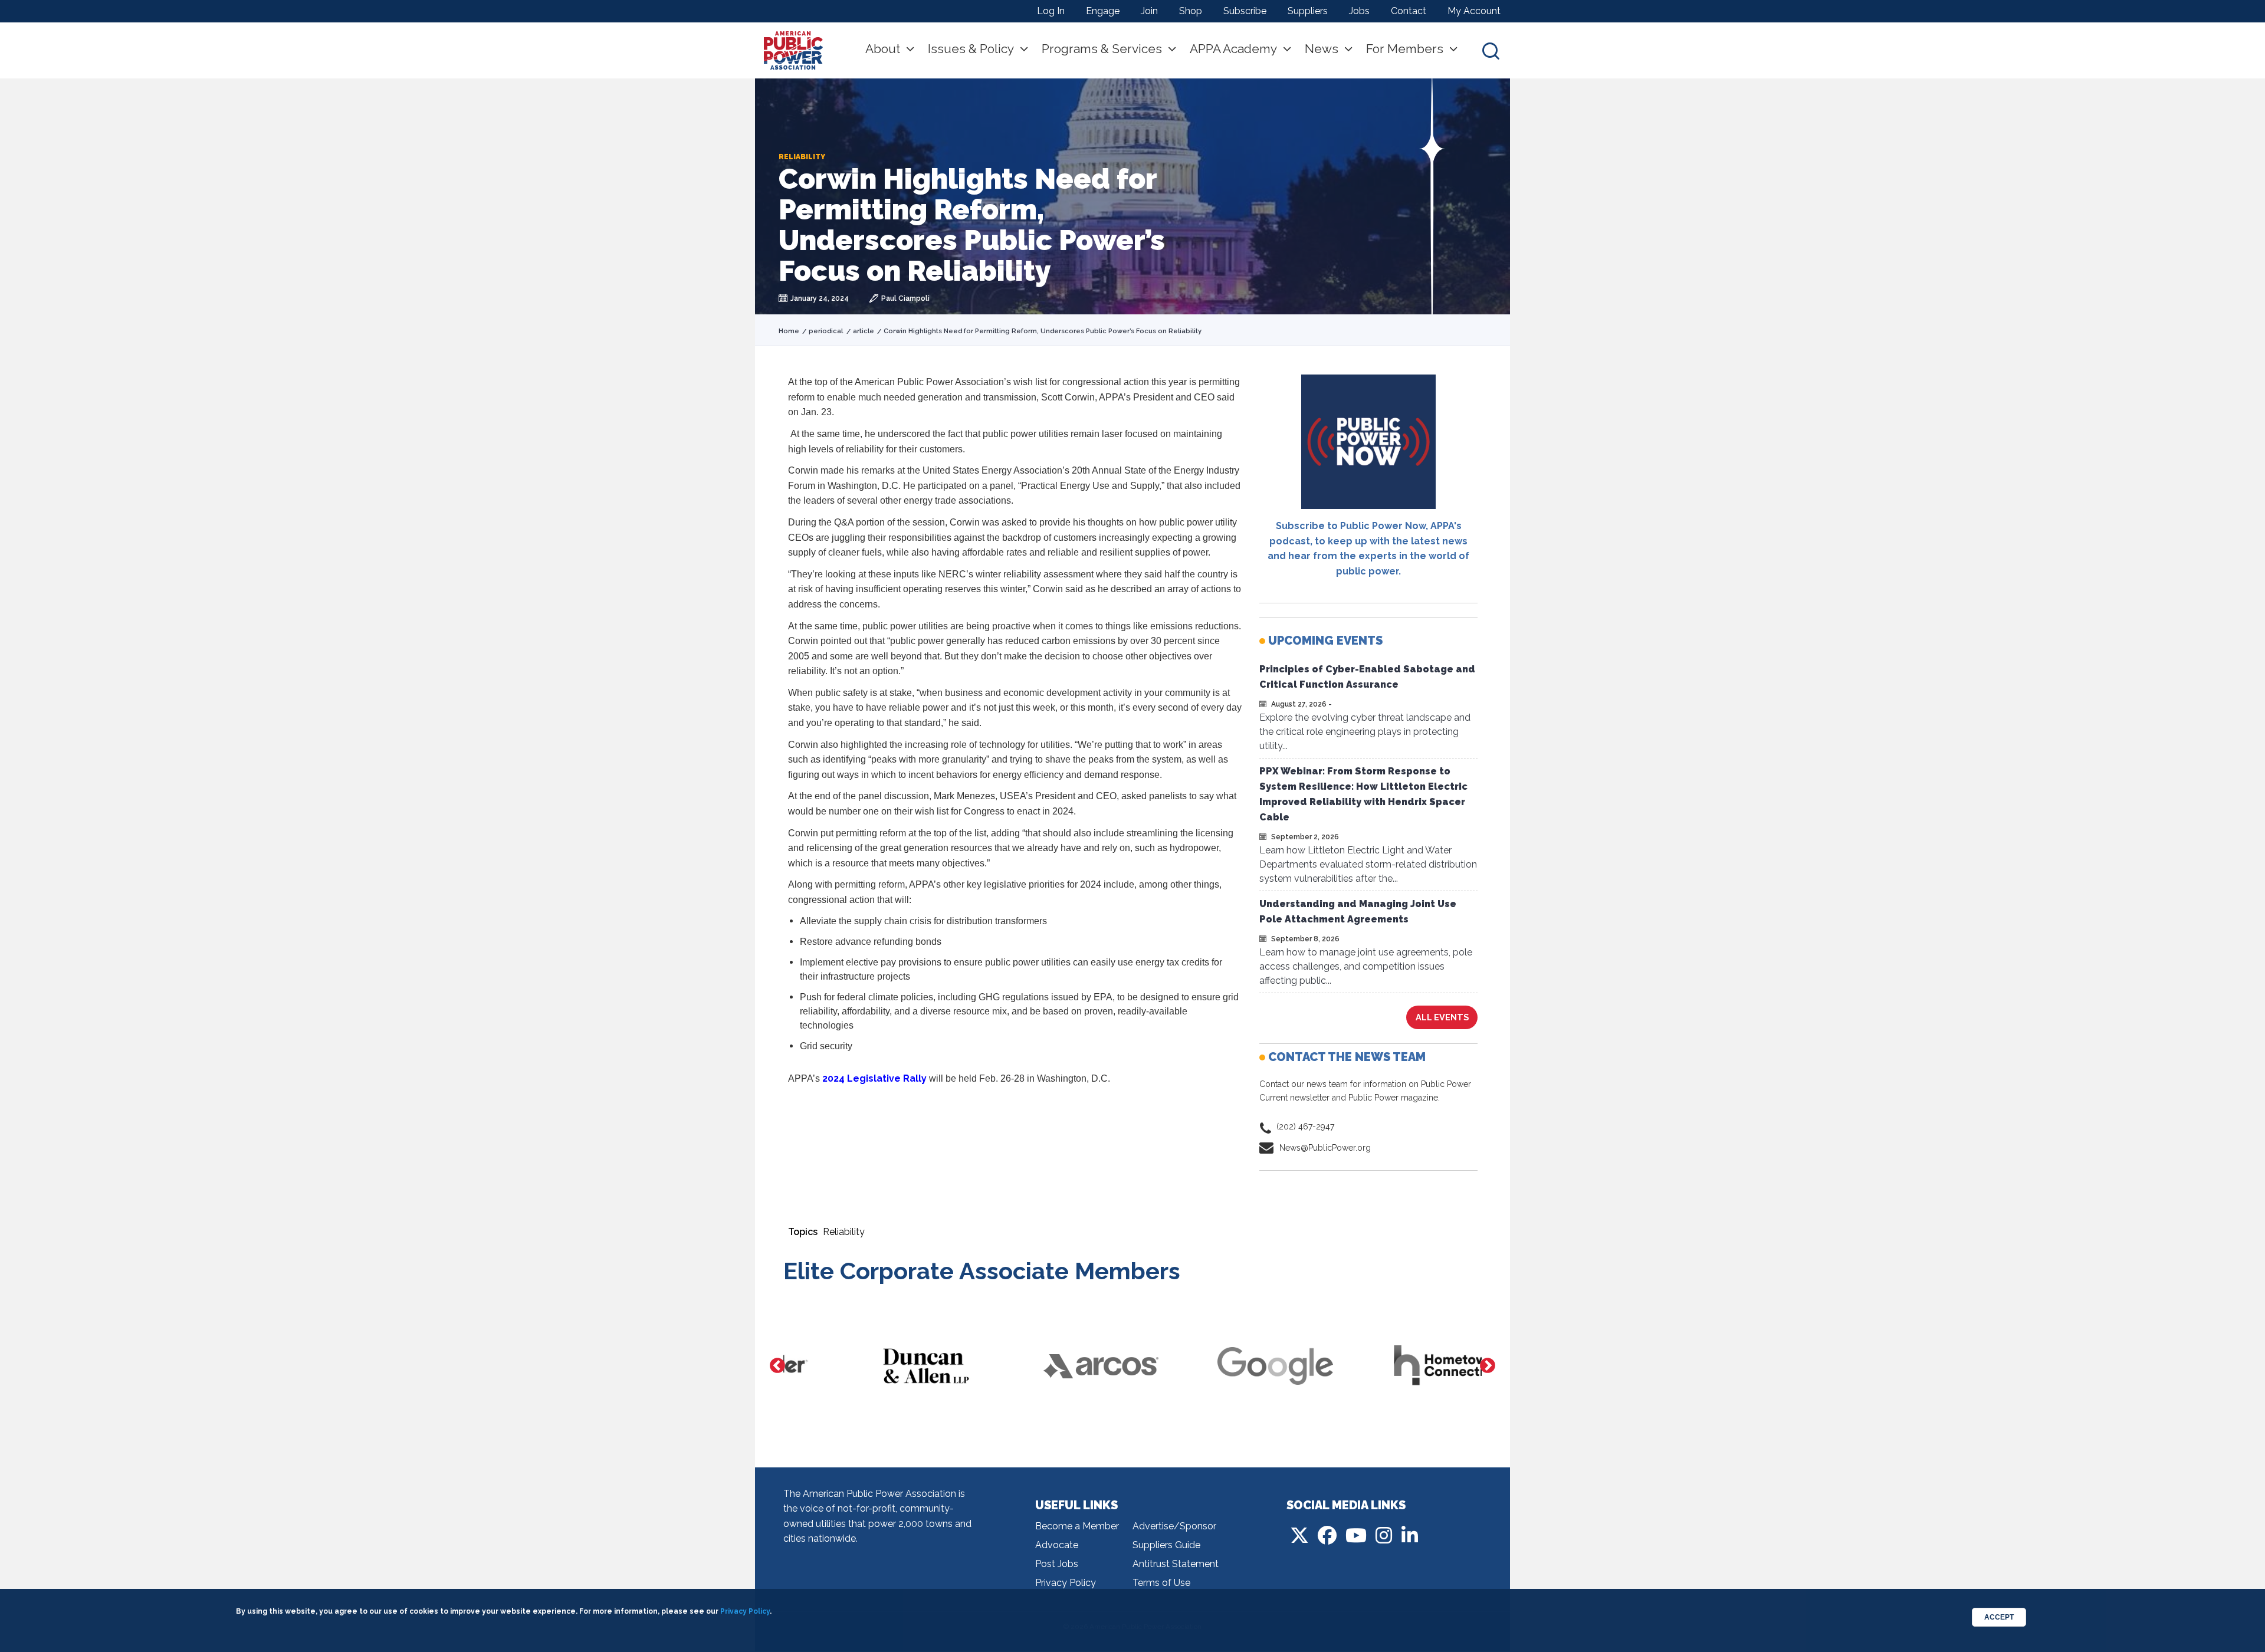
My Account (1474, 11)
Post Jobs (1057, 1564)
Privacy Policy (1066, 1583)
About (883, 49)
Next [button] (1488, 1366)
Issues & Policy (971, 49)
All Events (1442, 1017)
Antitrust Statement (1176, 1564)
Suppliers (1308, 11)
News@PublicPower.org (1325, 1148)
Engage (1103, 11)
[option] (871, 1366)
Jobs (1359, 11)
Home (789, 331)
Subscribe (1245, 11)
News (1322, 49)
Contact (1409, 11)
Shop (1191, 11)
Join (1149, 11)
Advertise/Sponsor (1174, 1526)
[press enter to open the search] (1491, 50)
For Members (1405, 49)
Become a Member (1077, 1526)
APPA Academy (1233, 49)
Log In (1051, 11)
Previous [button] (777, 1366)
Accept (1999, 1617)
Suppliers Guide (1166, 1545)
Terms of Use (1161, 1583)
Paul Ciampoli (905, 298)
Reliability (844, 1232)
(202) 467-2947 (1305, 1126)
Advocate (1057, 1545)
